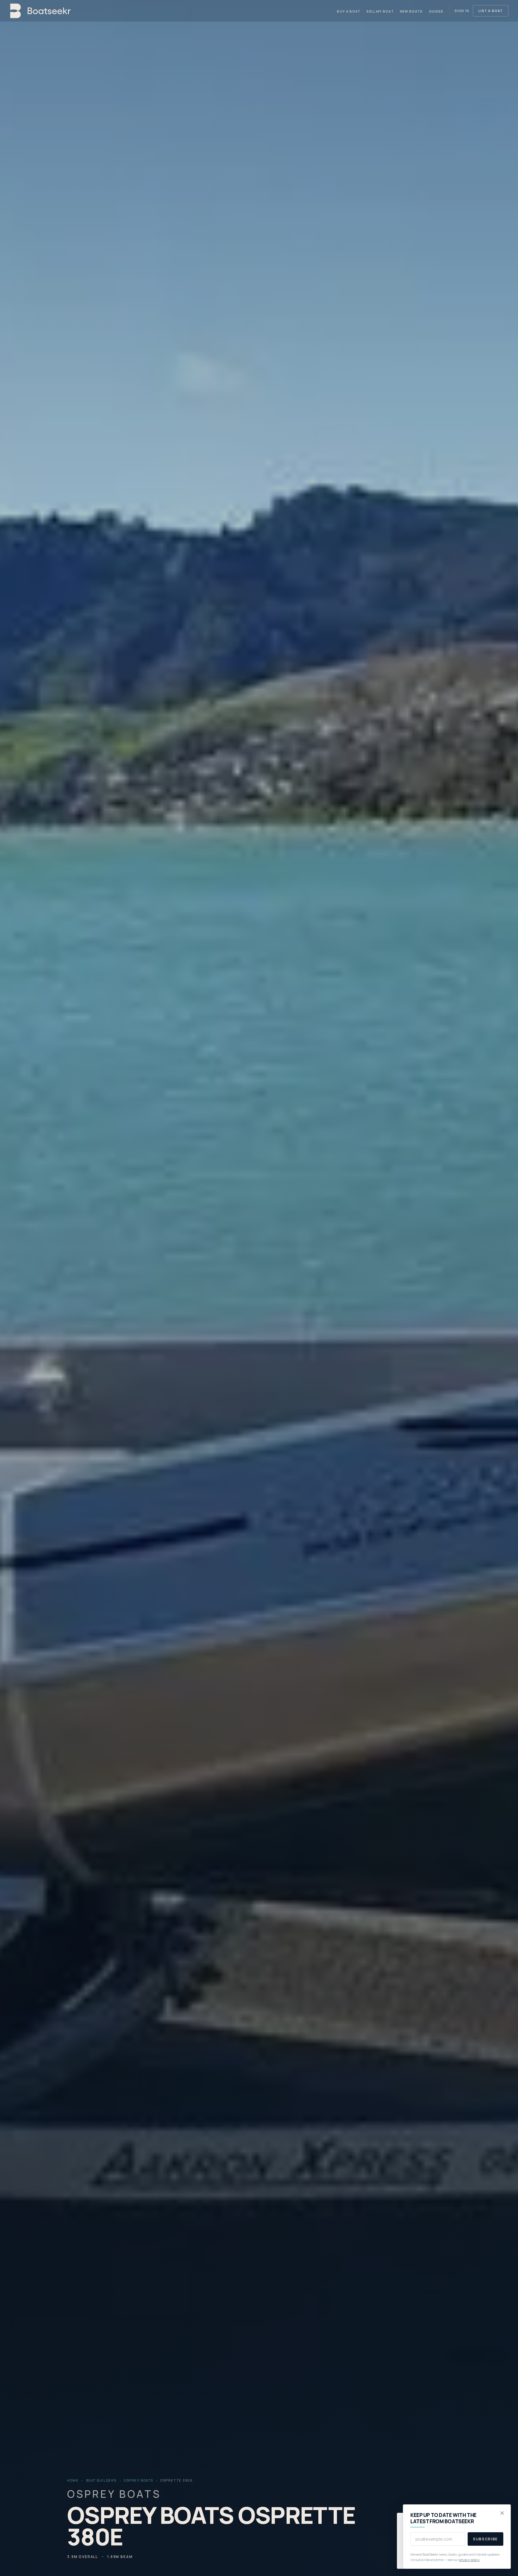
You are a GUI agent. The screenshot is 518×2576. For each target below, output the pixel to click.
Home (73, 2480)
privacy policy (469, 2560)
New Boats (411, 11)
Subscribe (485, 2539)
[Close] (502, 2513)
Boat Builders (101, 2480)
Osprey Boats (138, 2480)
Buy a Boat (349, 11)
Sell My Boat (380, 11)
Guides (436, 11)
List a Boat (491, 11)
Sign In (462, 11)
